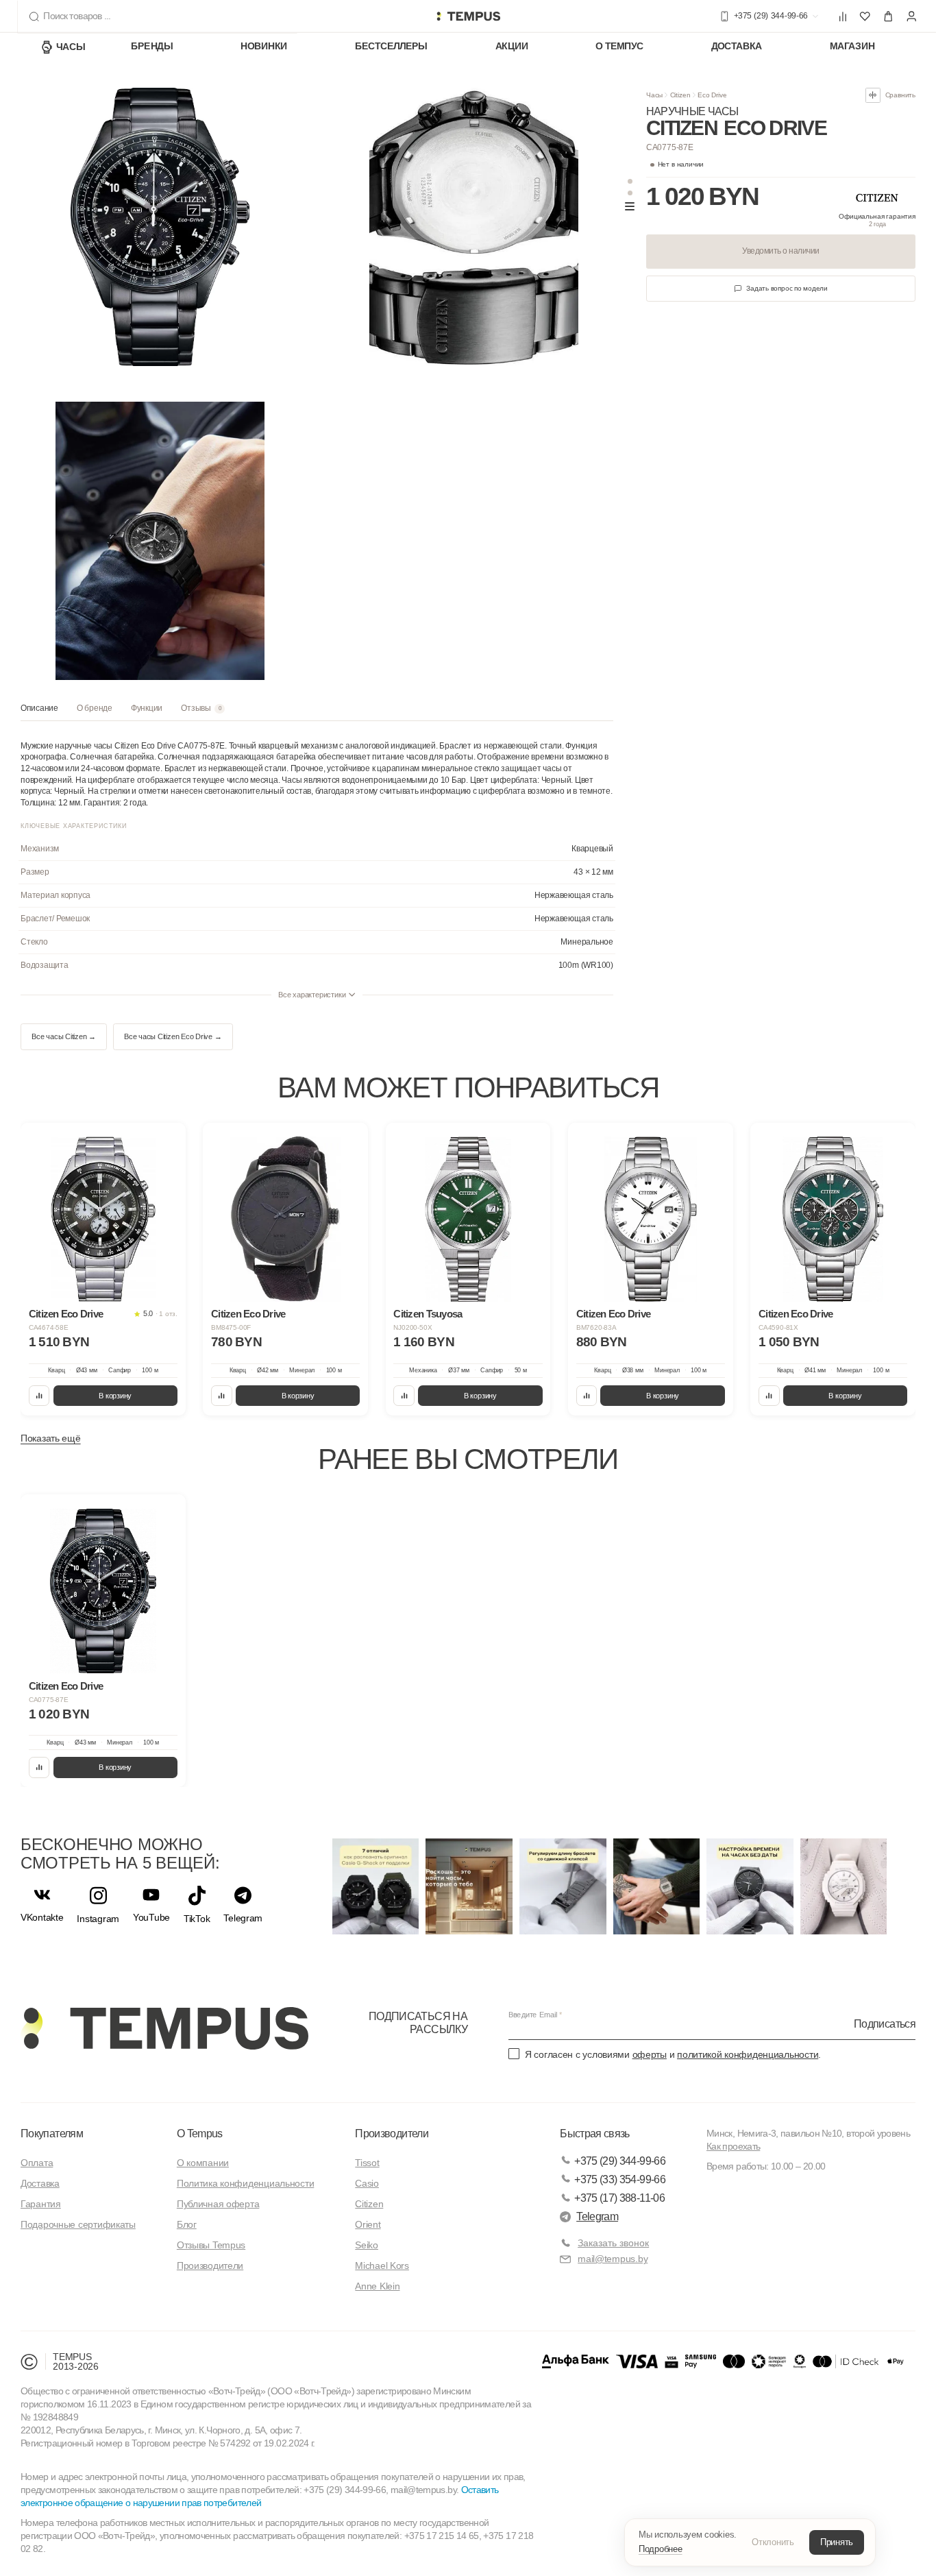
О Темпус (619, 47)
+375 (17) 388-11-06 (619, 2198)
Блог (187, 2224)
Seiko (367, 2245)
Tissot (367, 2163)
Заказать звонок (613, 2243)
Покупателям (52, 2134)
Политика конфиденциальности (245, 2183)
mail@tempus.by (613, 2259)
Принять (837, 2542)
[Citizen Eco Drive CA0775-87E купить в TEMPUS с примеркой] (468, 16)
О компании (203, 2163)
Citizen (680, 95)
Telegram (597, 2216)
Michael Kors (382, 2265)
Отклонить (773, 2542)
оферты (650, 2054)
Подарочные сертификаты (78, 2224)
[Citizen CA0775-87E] (103, 1591)
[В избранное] (166, 1142)
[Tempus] (164, 2028)
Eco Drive (712, 95)
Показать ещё (51, 1438)
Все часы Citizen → (64, 1036)
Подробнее (661, 2549)
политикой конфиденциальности (748, 2054)
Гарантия (41, 2204)
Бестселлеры (391, 47)
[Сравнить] (39, 1396)
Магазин (852, 47)
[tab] (39, 712)
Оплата (37, 2163)
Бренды (152, 47)
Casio (367, 2183)
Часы (71, 47)
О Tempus (200, 2134)
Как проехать (733, 2146)
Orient (368, 2224)
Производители (210, 2265)
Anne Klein (377, 2286)
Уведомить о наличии (780, 251)
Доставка (737, 47)
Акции (512, 47)
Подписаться (885, 2023)
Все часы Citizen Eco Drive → (173, 1036)
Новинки (264, 47)
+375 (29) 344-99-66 (620, 2161)
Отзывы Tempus (211, 2245)
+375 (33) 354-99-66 (620, 2179)
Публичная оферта (218, 2204)
